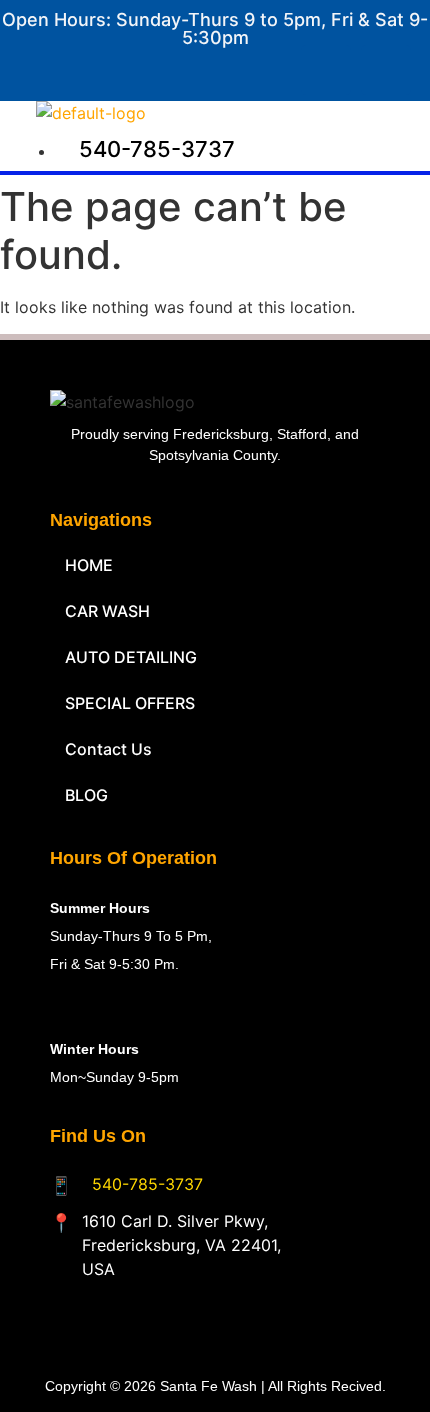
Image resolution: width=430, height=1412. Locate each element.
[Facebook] (326, 70)
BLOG (86, 795)
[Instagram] (386, 70)
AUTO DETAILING (131, 657)
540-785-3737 (147, 1184)
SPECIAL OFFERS (130, 703)
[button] (289, 120)
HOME (89, 565)
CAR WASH (107, 611)
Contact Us (108, 749)
